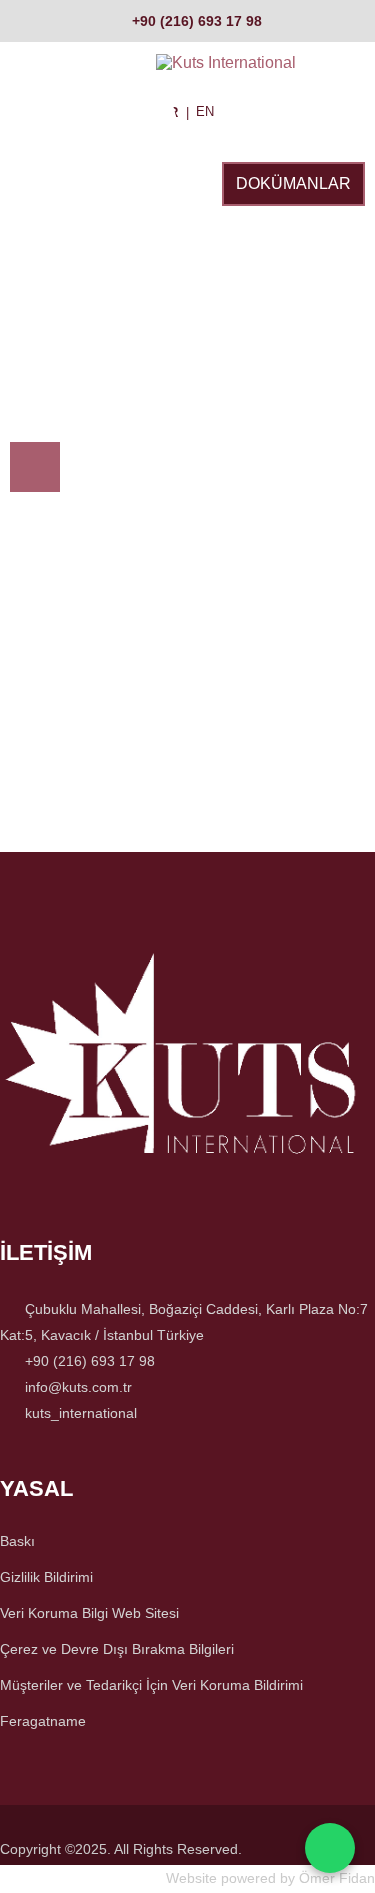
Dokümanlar (293, 183)
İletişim (175, 374)
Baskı (17, 1541)
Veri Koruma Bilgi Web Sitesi (89, 1613)
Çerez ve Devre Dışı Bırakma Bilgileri (117, 1649)
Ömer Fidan (337, 1878)
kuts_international (81, 1413)
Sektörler (55, 184)
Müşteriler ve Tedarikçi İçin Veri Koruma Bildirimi (151, 1685)
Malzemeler (61, 279)
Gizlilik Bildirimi (46, 1577)
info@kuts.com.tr (78, 1387)
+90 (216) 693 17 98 (197, 21)
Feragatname (43, 1721)
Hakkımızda (193, 279)
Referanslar (65, 374)
